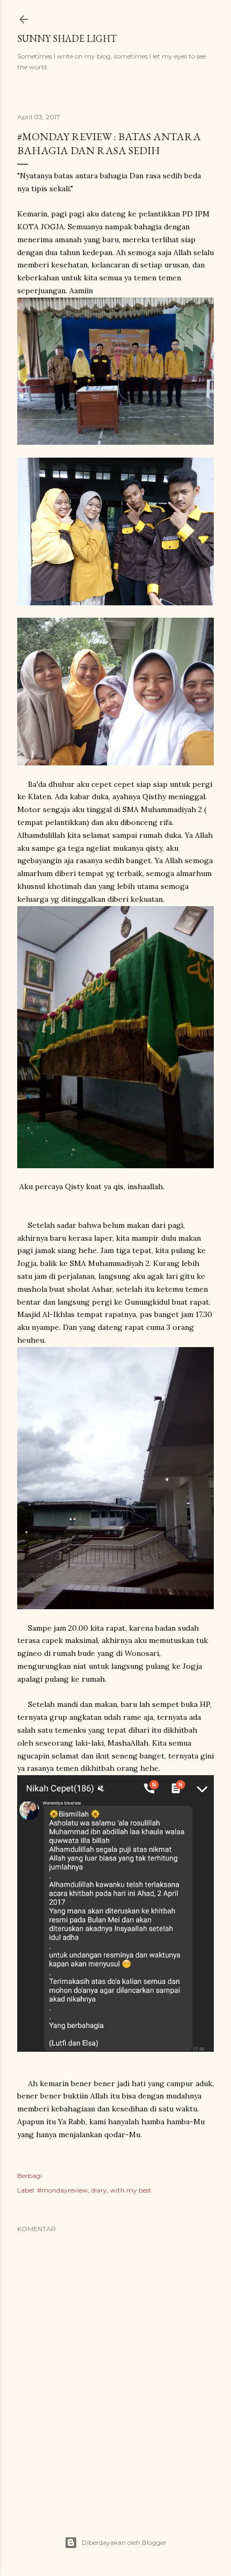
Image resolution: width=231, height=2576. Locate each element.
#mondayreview (63, 2190)
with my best (131, 2190)
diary (99, 2190)
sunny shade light (67, 38)
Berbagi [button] (30, 2176)
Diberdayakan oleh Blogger (124, 2542)
